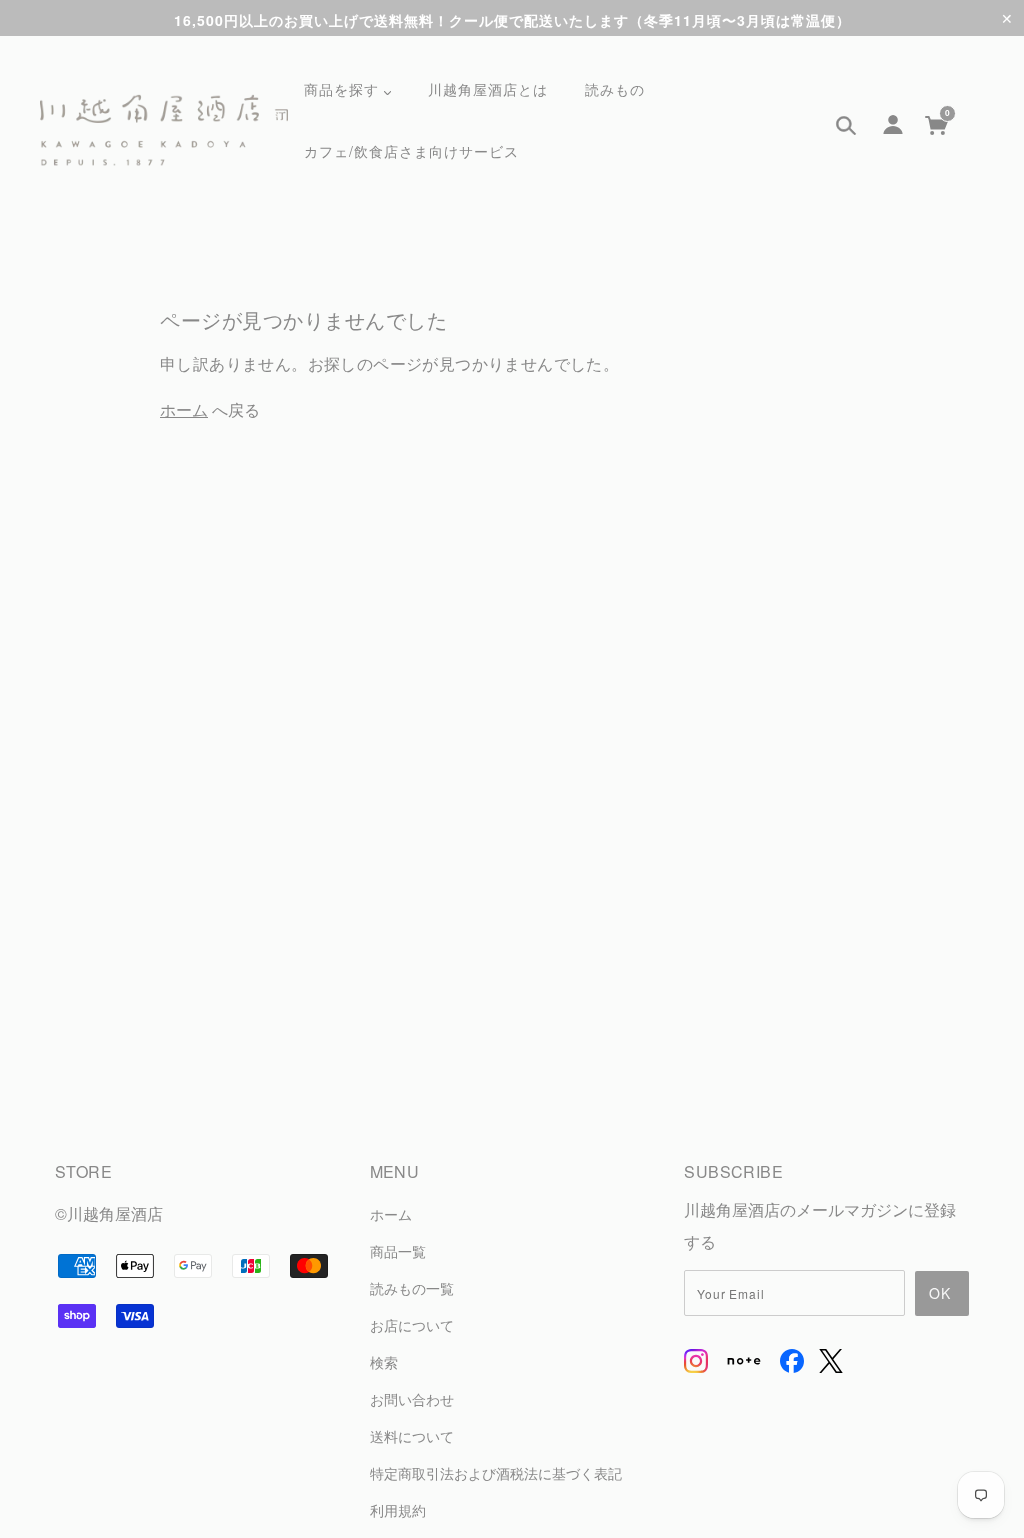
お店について (412, 1324)
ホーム (184, 409)
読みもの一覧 (412, 1287)
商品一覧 (398, 1250)
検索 (384, 1361)
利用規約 (398, 1509)
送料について (412, 1435)
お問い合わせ (412, 1398)
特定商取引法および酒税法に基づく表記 (496, 1472)
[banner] (164, 130)
